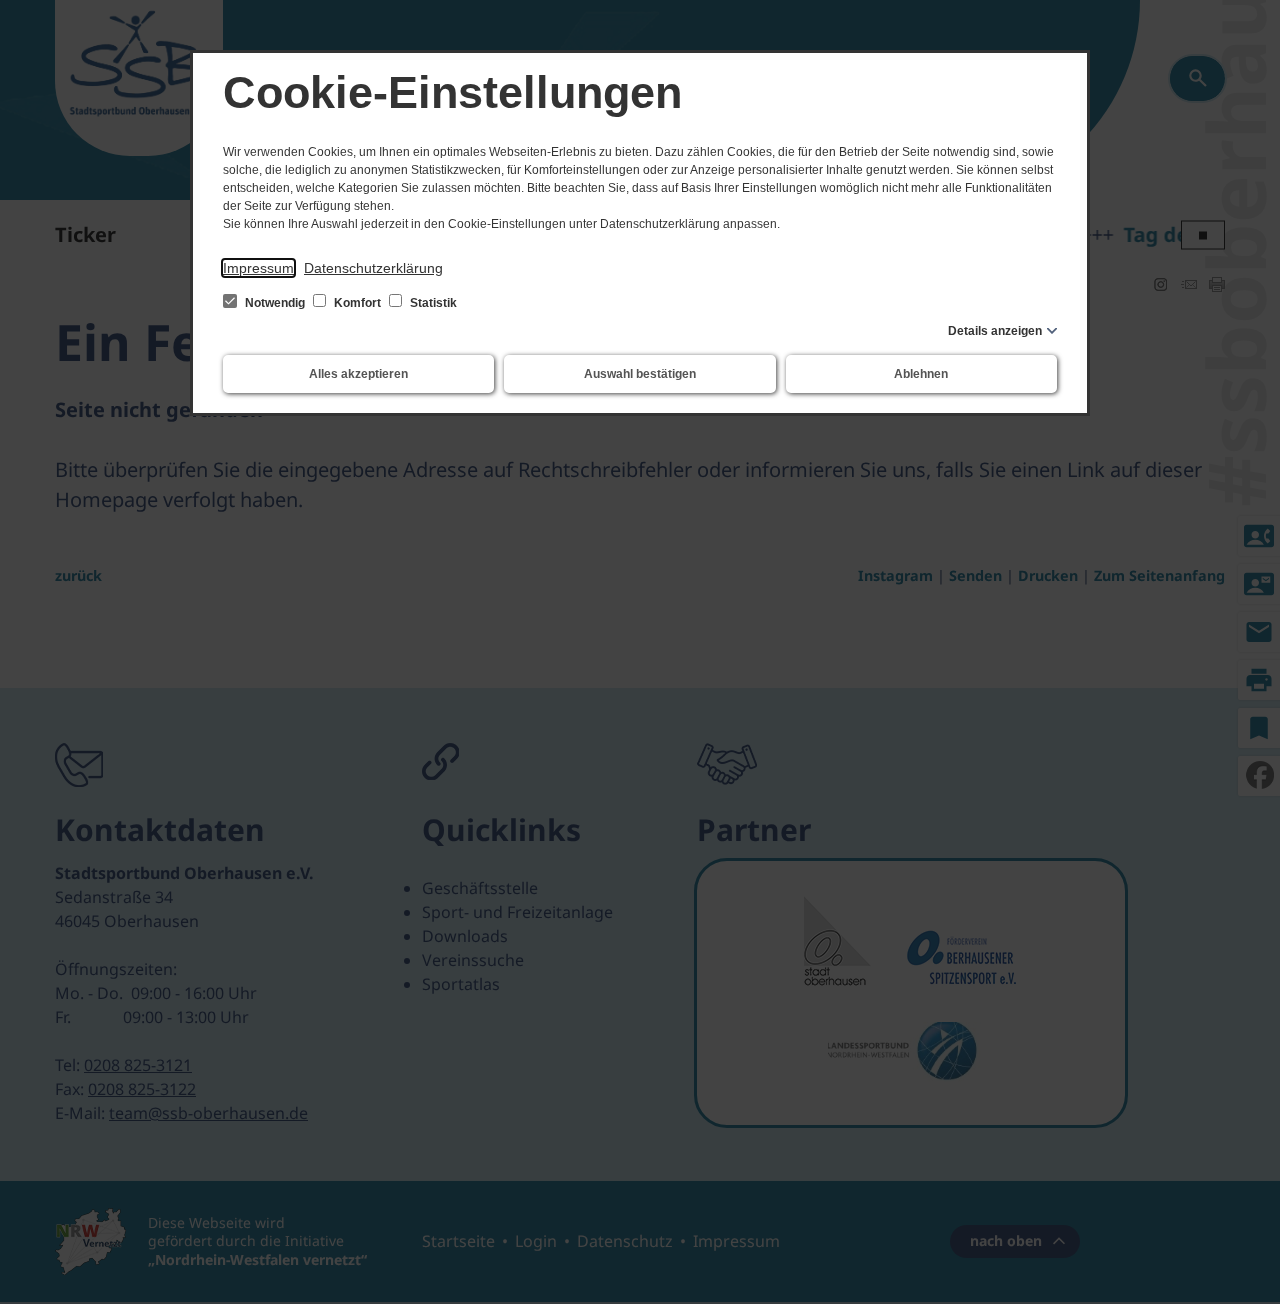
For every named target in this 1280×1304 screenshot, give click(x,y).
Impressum (258, 268)
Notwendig (275, 303)
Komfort (357, 303)
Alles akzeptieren (358, 374)
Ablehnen (921, 374)
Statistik (432, 303)
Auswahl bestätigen (640, 374)
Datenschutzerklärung (373, 268)
